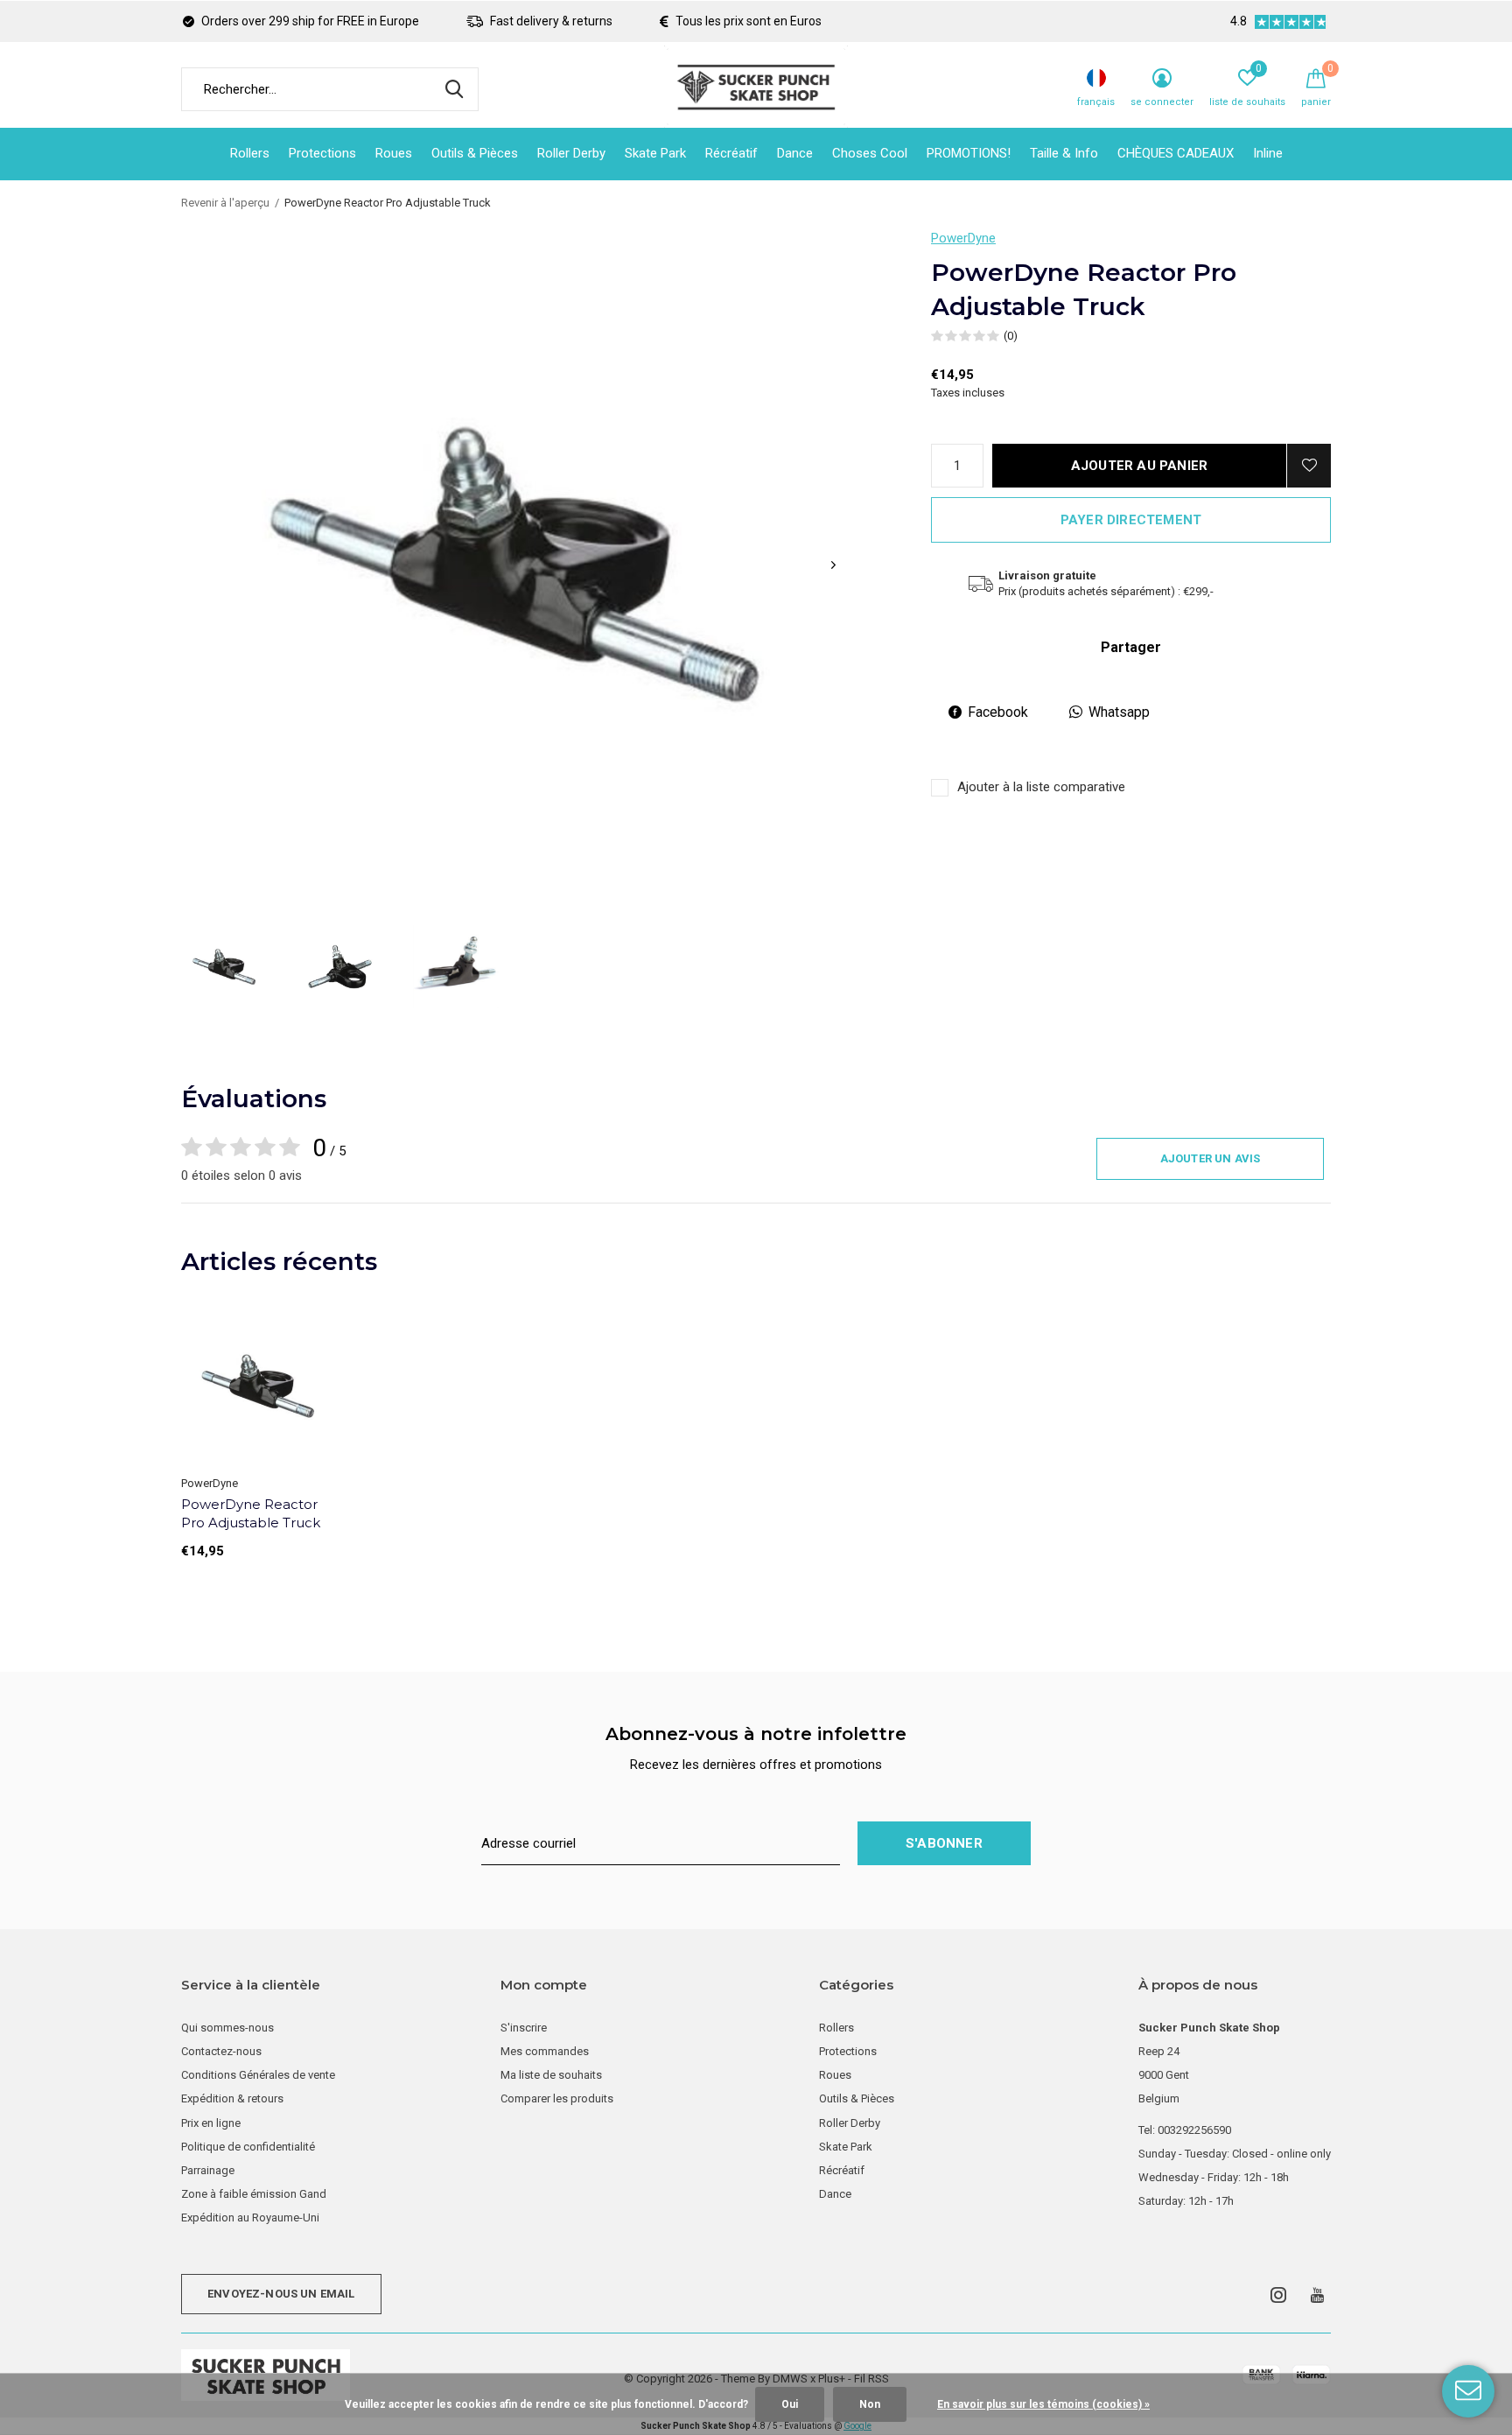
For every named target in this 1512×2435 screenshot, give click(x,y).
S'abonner (944, 1843)
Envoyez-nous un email (281, 2294)
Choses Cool (870, 153)
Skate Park (655, 153)
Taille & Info (1064, 153)
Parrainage (208, 2170)
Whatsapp (1119, 712)
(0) (1011, 336)
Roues (394, 153)
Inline (1268, 153)
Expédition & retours (232, 2098)
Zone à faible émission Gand (254, 2194)
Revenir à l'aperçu (225, 203)
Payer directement (1131, 520)
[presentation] (833, 565)
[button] (224, 967)
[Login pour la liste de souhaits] (1309, 466)
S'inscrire (524, 2028)
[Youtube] (1317, 2295)
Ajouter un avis (1211, 1158)
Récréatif (731, 153)
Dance (795, 153)
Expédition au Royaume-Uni (250, 2217)
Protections (322, 153)
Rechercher (454, 89)
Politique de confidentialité (248, 2147)
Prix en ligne (211, 2123)
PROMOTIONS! (969, 153)
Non (870, 2404)
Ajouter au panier (1139, 466)
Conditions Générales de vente (258, 2075)
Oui (790, 2404)
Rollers (250, 153)
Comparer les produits (557, 2098)
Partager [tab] (1131, 647)
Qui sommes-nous (227, 2028)
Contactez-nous (221, 2051)
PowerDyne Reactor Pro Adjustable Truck (251, 1513)
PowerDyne (963, 238)
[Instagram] (1278, 2295)
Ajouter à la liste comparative (1041, 787)
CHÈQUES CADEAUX (1176, 153)
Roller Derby (571, 153)
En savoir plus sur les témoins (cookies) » (1043, 2404)
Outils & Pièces (475, 153)
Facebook (998, 712)
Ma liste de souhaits (551, 2075)
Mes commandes (545, 2051)
